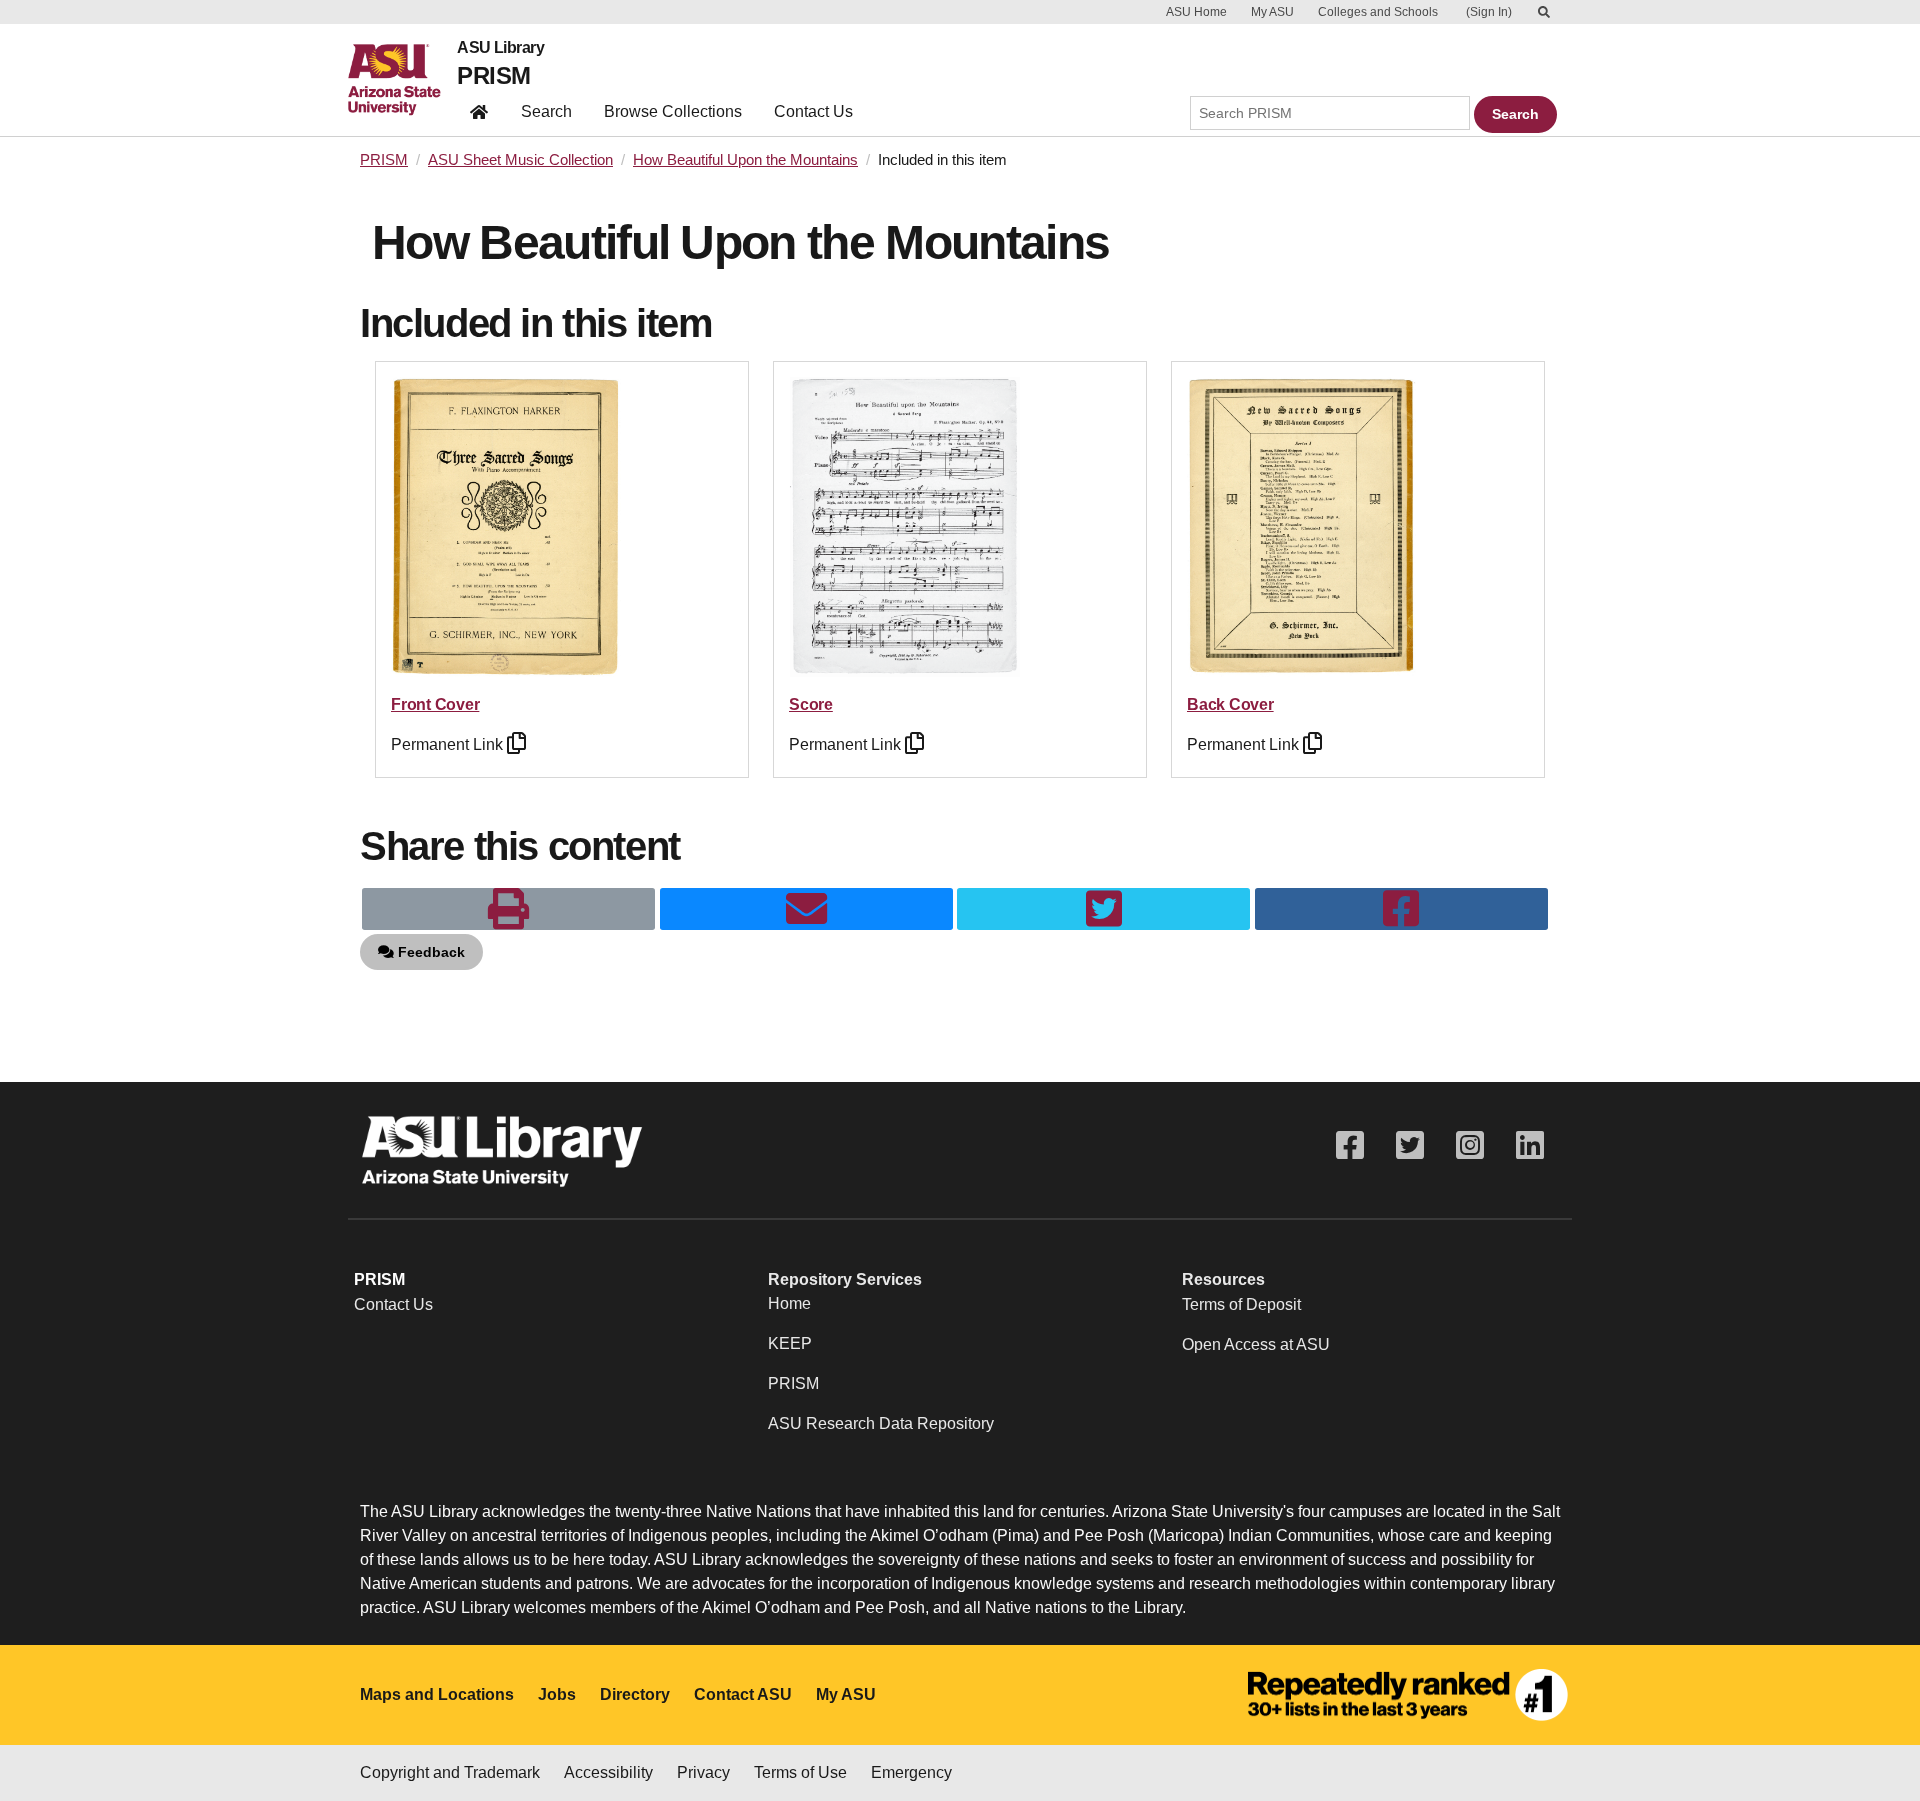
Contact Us (813, 111)
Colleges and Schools (1378, 12)
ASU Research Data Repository (881, 1423)
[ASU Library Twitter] (1410, 1145)
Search (546, 111)
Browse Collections (673, 111)
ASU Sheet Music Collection (520, 160)
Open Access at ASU (1256, 1344)
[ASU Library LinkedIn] (1530, 1145)
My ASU (1272, 12)
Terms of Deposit (1241, 1304)
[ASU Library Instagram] (1470, 1145)
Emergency (911, 1772)
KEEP (790, 1343)
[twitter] (1103, 909)
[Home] (402, 80)
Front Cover (435, 704)
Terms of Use (800, 1772)
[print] (508, 909)
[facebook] (1401, 909)
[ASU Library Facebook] (1350, 1145)
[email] (806, 909)
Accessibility (608, 1772)
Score (811, 704)
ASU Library (500, 48)
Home (789, 1303)
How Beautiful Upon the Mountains (745, 160)
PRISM (493, 75)
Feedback (429, 952)
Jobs (557, 1694)
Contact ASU (743, 1694)
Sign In (1489, 12)
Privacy (703, 1772)
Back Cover (1230, 704)
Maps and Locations (437, 1694)
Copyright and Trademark (450, 1772)
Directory (635, 1694)
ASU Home (1196, 12)
